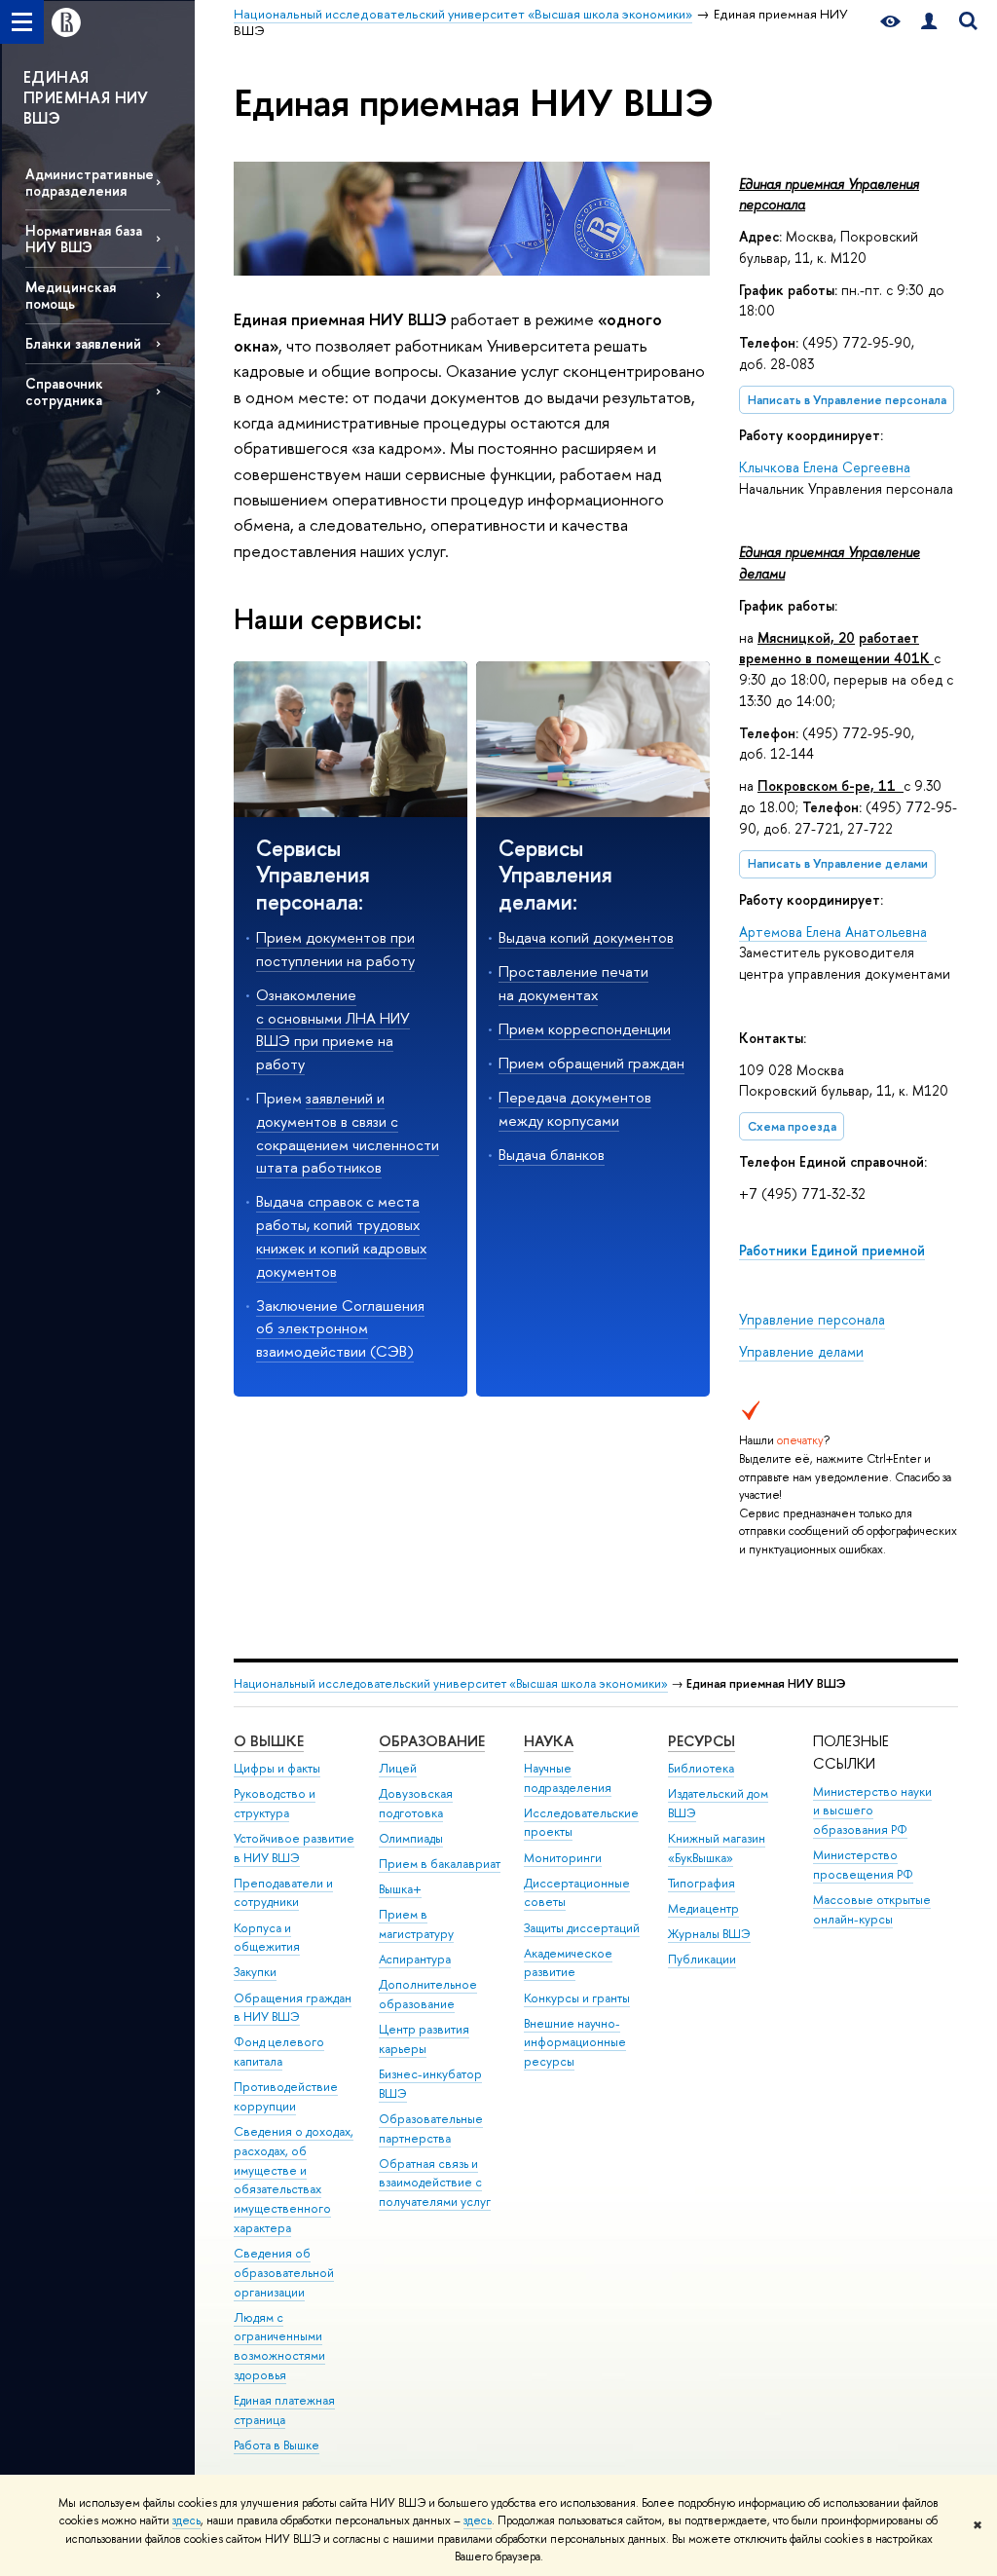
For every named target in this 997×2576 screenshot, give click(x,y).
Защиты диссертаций (582, 1928)
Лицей (398, 1768)
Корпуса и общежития (267, 1938)
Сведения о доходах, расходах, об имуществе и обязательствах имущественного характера (294, 2180)
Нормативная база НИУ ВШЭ (84, 239)
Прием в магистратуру (416, 1924)
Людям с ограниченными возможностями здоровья (279, 2346)
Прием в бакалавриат (440, 1864)
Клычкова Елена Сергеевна (825, 467)
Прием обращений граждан (591, 1063)
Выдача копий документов (586, 937)
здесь (186, 2520)
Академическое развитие (568, 1963)
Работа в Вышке (277, 2445)
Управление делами (801, 1351)
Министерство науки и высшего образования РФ (872, 1811)
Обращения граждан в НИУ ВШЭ (293, 2008)
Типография (702, 1883)
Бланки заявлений (83, 343)
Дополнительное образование (428, 1994)
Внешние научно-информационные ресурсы (575, 2043)
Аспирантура (415, 1959)
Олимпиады (411, 1838)
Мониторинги (563, 1858)
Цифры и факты (277, 1768)
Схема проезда (792, 1126)
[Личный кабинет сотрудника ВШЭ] (929, 22)
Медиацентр (703, 1908)
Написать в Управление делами (838, 863)
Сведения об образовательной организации (284, 2273)
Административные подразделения (90, 182)
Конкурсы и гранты (577, 1998)
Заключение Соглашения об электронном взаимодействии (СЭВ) (340, 1328)
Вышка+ (400, 1889)
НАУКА (549, 1741)
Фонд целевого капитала (279, 2052)
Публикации (702, 1959)
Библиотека (701, 1768)
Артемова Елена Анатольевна (833, 932)
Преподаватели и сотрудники (283, 1893)
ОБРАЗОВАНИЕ (432, 1741)
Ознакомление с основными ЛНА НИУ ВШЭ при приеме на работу (333, 1029)
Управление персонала (812, 1319)
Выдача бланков (552, 1155)
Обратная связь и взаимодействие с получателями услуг (435, 2183)
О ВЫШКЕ (269, 1741)
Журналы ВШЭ (709, 1934)
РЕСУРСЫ (702, 1741)
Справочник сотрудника (64, 392)
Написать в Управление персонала (847, 400)
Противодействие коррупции (286, 2096)
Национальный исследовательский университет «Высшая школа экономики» (451, 1683)
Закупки (255, 1972)
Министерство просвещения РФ (863, 1865)
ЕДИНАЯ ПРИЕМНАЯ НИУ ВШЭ (86, 97)
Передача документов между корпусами (575, 1109)
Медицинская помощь (71, 295)
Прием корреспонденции (585, 1029)
